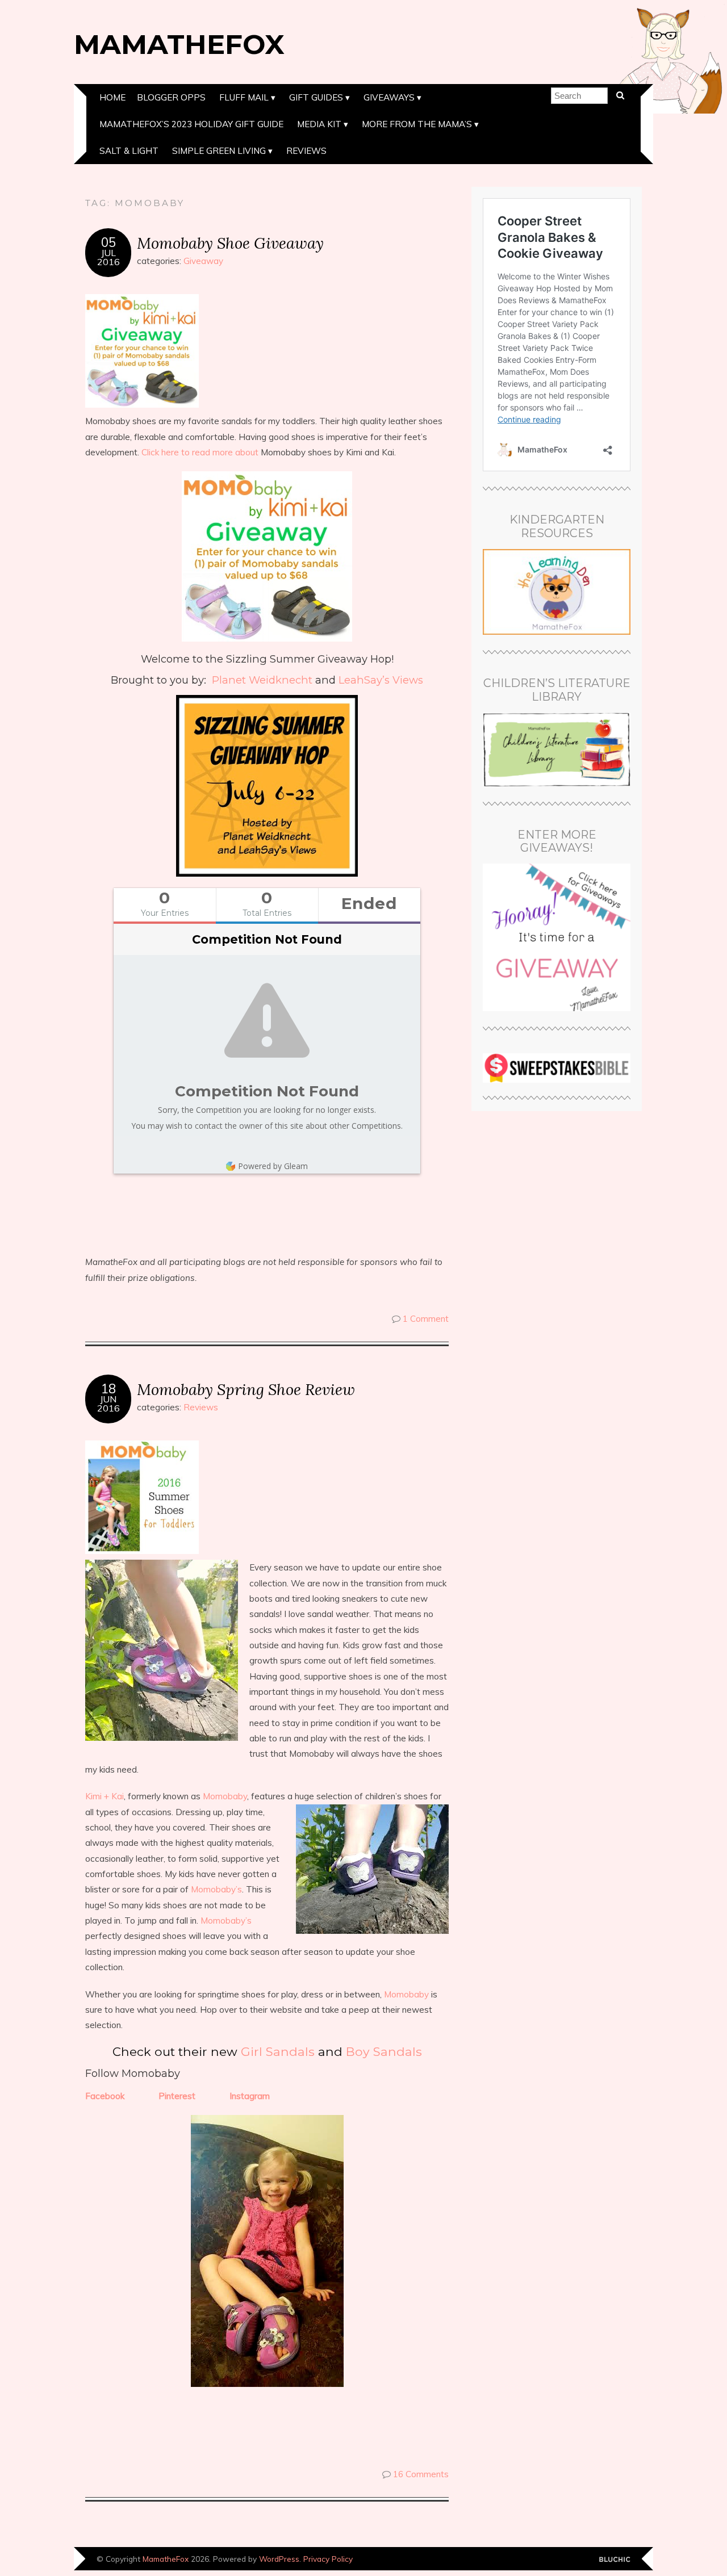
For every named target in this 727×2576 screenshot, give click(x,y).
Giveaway (203, 261)
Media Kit (319, 124)
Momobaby (225, 1796)
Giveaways (389, 97)
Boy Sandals (384, 2051)
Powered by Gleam (273, 1166)
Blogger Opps (171, 97)
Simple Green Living (219, 151)
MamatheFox (179, 44)
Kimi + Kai (105, 1796)
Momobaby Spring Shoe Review (246, 1389)
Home (112, 97)
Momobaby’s (216, 1889)
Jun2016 (108, 1404)
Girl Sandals (278, 2051)
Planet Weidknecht (262, 680)
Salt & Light (129, 151)
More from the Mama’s (417, 124)
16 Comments (421, 2474)
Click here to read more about (200, 452)
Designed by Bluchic (615, 2560)
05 (108, 242)
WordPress (279, 2559)
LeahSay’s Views (381, 680)
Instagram (250, 2096)
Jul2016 (108, 257)
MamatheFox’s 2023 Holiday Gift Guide (191, 124)
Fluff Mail (244, 97)
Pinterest (177, 2096)
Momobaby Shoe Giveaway (230, 243)
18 (108, 1389)
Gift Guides (316, 97)
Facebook (105, 2096)
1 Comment (426, 1319)
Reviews (306, 151)
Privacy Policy (328, 2559)
